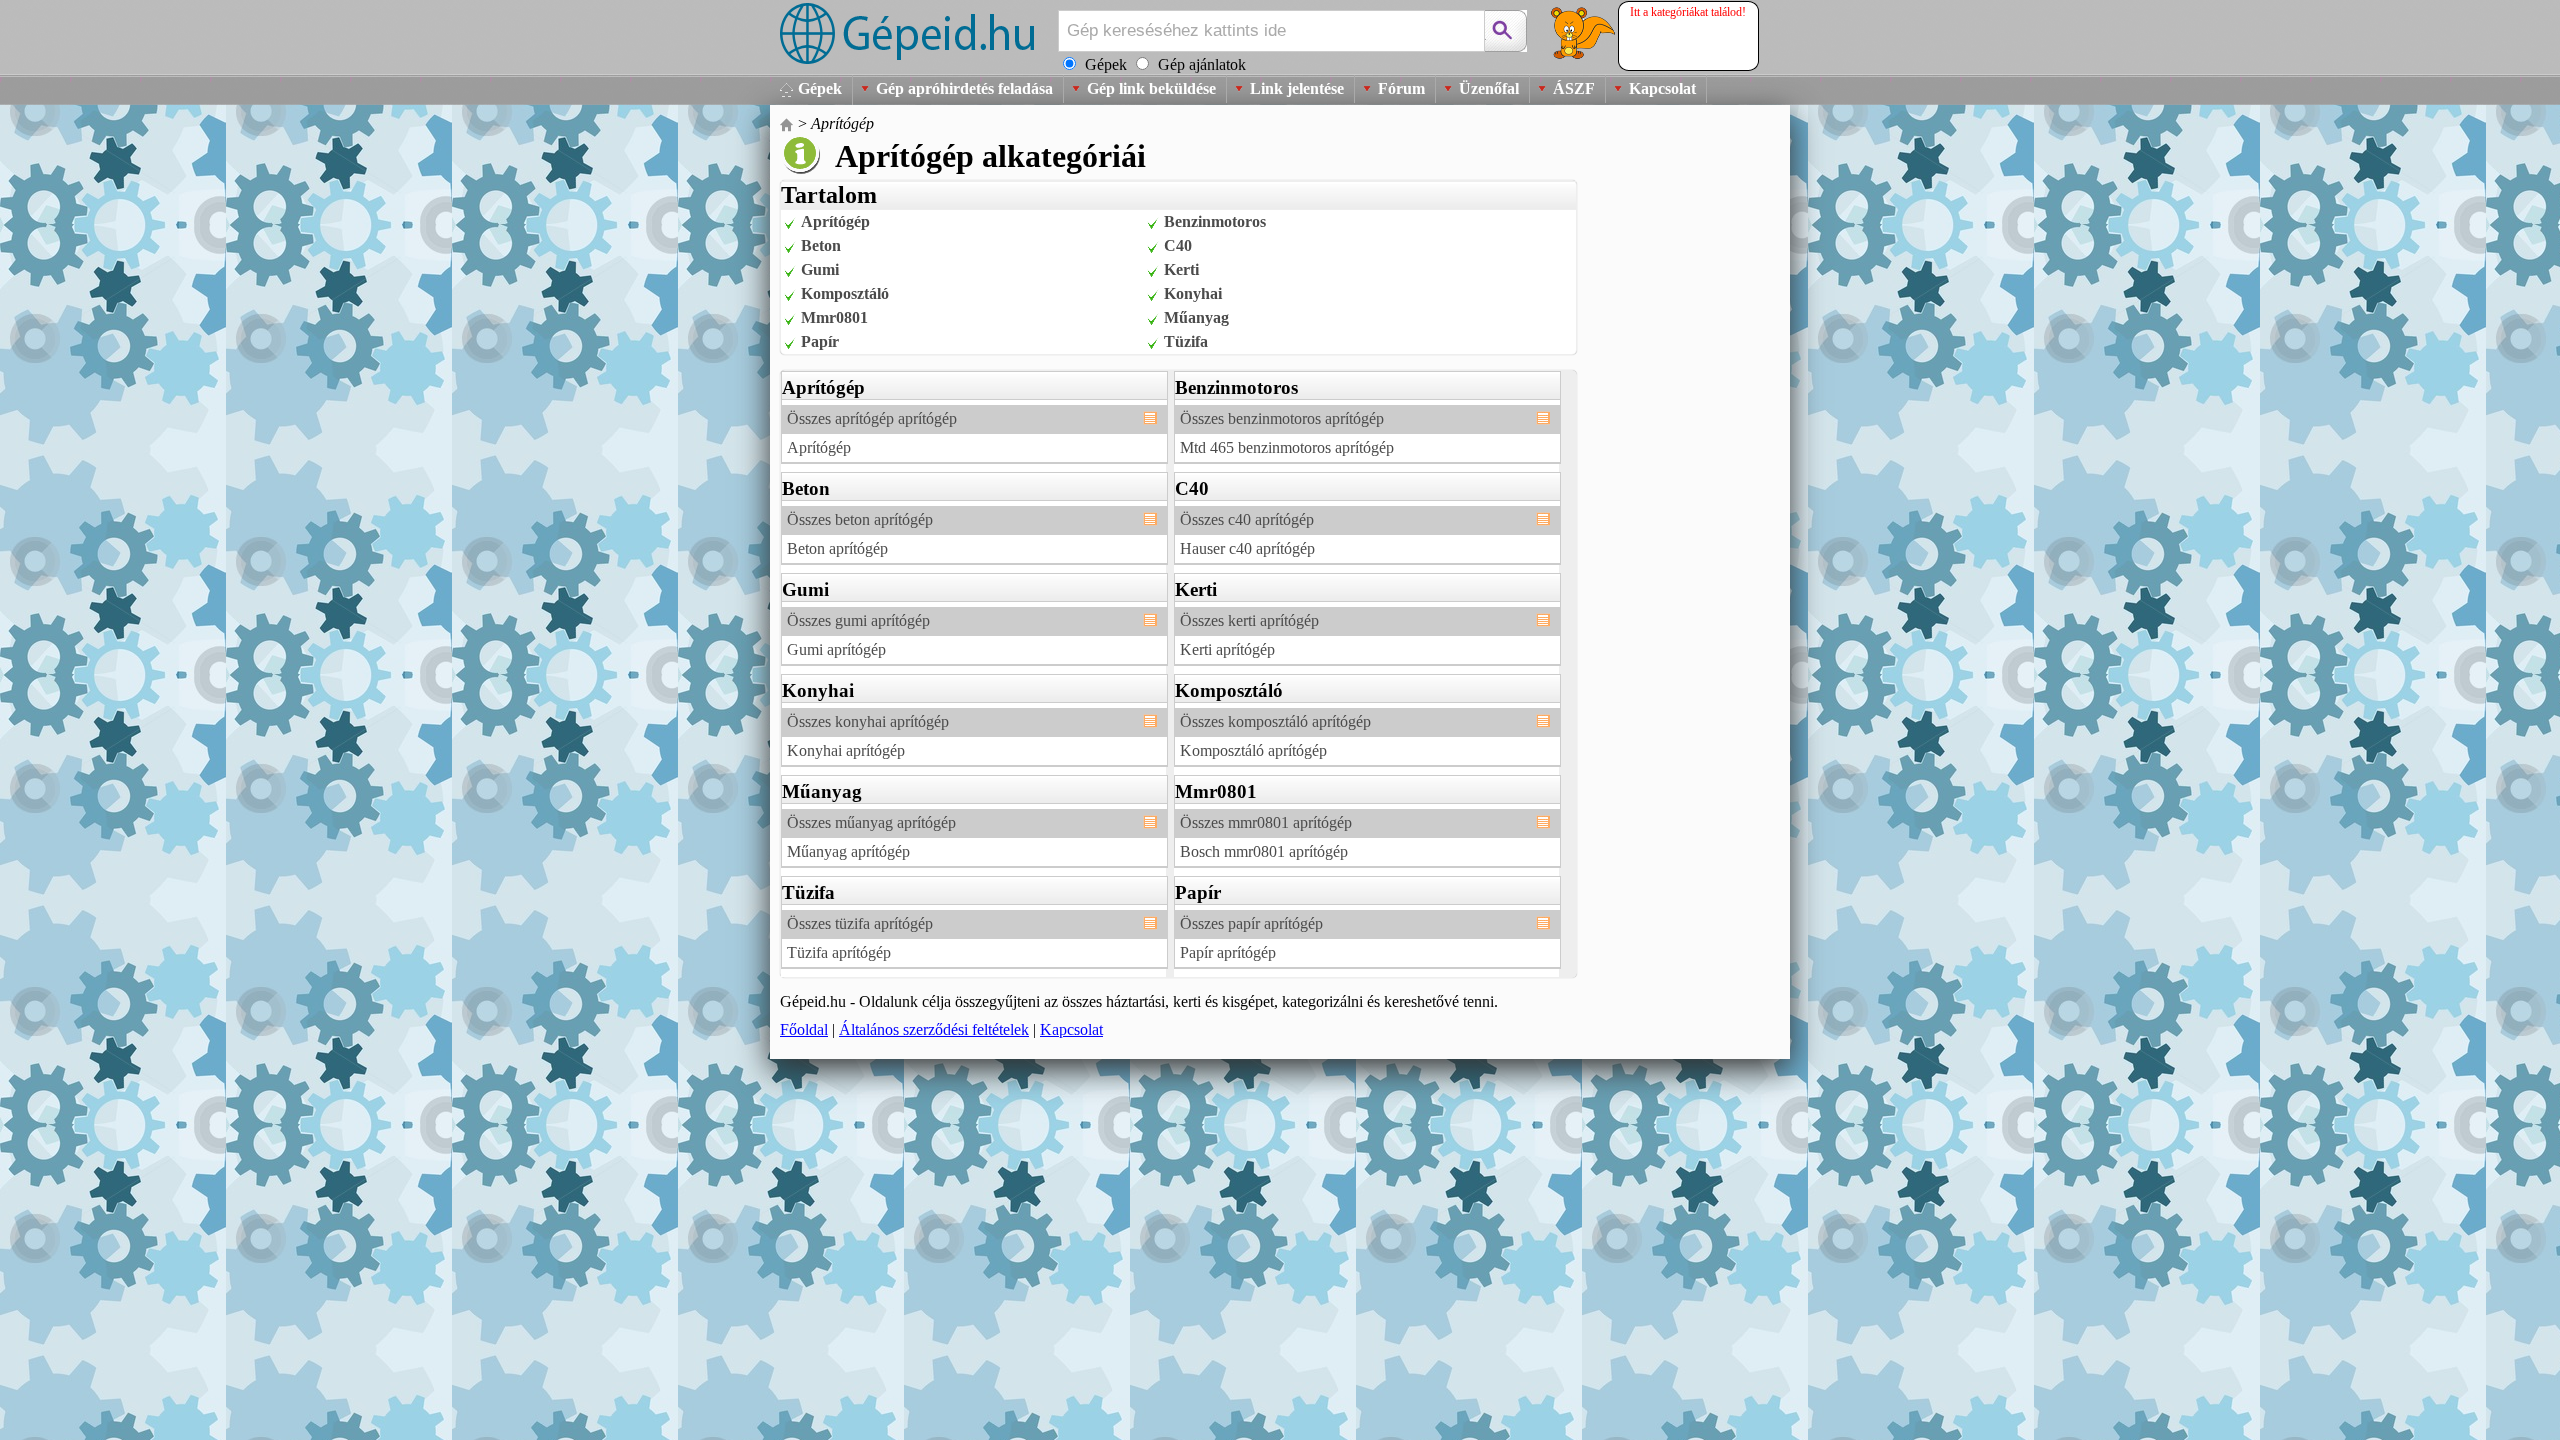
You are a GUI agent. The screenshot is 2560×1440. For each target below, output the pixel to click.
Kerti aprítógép (1227, 649)
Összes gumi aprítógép (858, 620)
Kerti (1181, 269)
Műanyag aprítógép (848, 851)
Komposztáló (845, 293)
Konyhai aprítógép (846, 750)
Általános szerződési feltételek (934, 1029)
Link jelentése (1297, 88)
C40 (1178, 245)
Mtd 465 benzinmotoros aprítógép (1287, 447)
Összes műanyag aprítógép (871, 822)
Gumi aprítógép (836, 649)
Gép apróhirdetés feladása (964, 88)
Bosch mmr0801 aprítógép (1264, 851)
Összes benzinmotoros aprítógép (1282, 418)
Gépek (820, 88)
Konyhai (1193, 293)
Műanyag (1196, 317)
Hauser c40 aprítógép (1247, 548)
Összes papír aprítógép (1251, 923)
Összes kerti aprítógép (1249, 620)
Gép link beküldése (1151, 88)
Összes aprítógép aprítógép (872, 418)
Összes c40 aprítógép (1247, 519)
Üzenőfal (1489, 88)
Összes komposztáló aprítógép (1275, 721)
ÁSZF (1574, 88)
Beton (821, 245)
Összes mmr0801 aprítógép (1266, 822)
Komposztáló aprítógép (1253, 750)
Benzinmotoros (1215, 221)
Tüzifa (1186, 341)
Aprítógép (842, 123)
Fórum (1401, 88)
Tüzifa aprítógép (839, 952)
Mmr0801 (834, 317)
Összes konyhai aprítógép (868, 721)
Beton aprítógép (837, 548)
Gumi (820, 269)
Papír (820, 341)
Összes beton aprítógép (860, 519)
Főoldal (804, 1029)
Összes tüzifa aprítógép (860, 923)
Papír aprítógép (1228, 952)
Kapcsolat (1662, 88)
